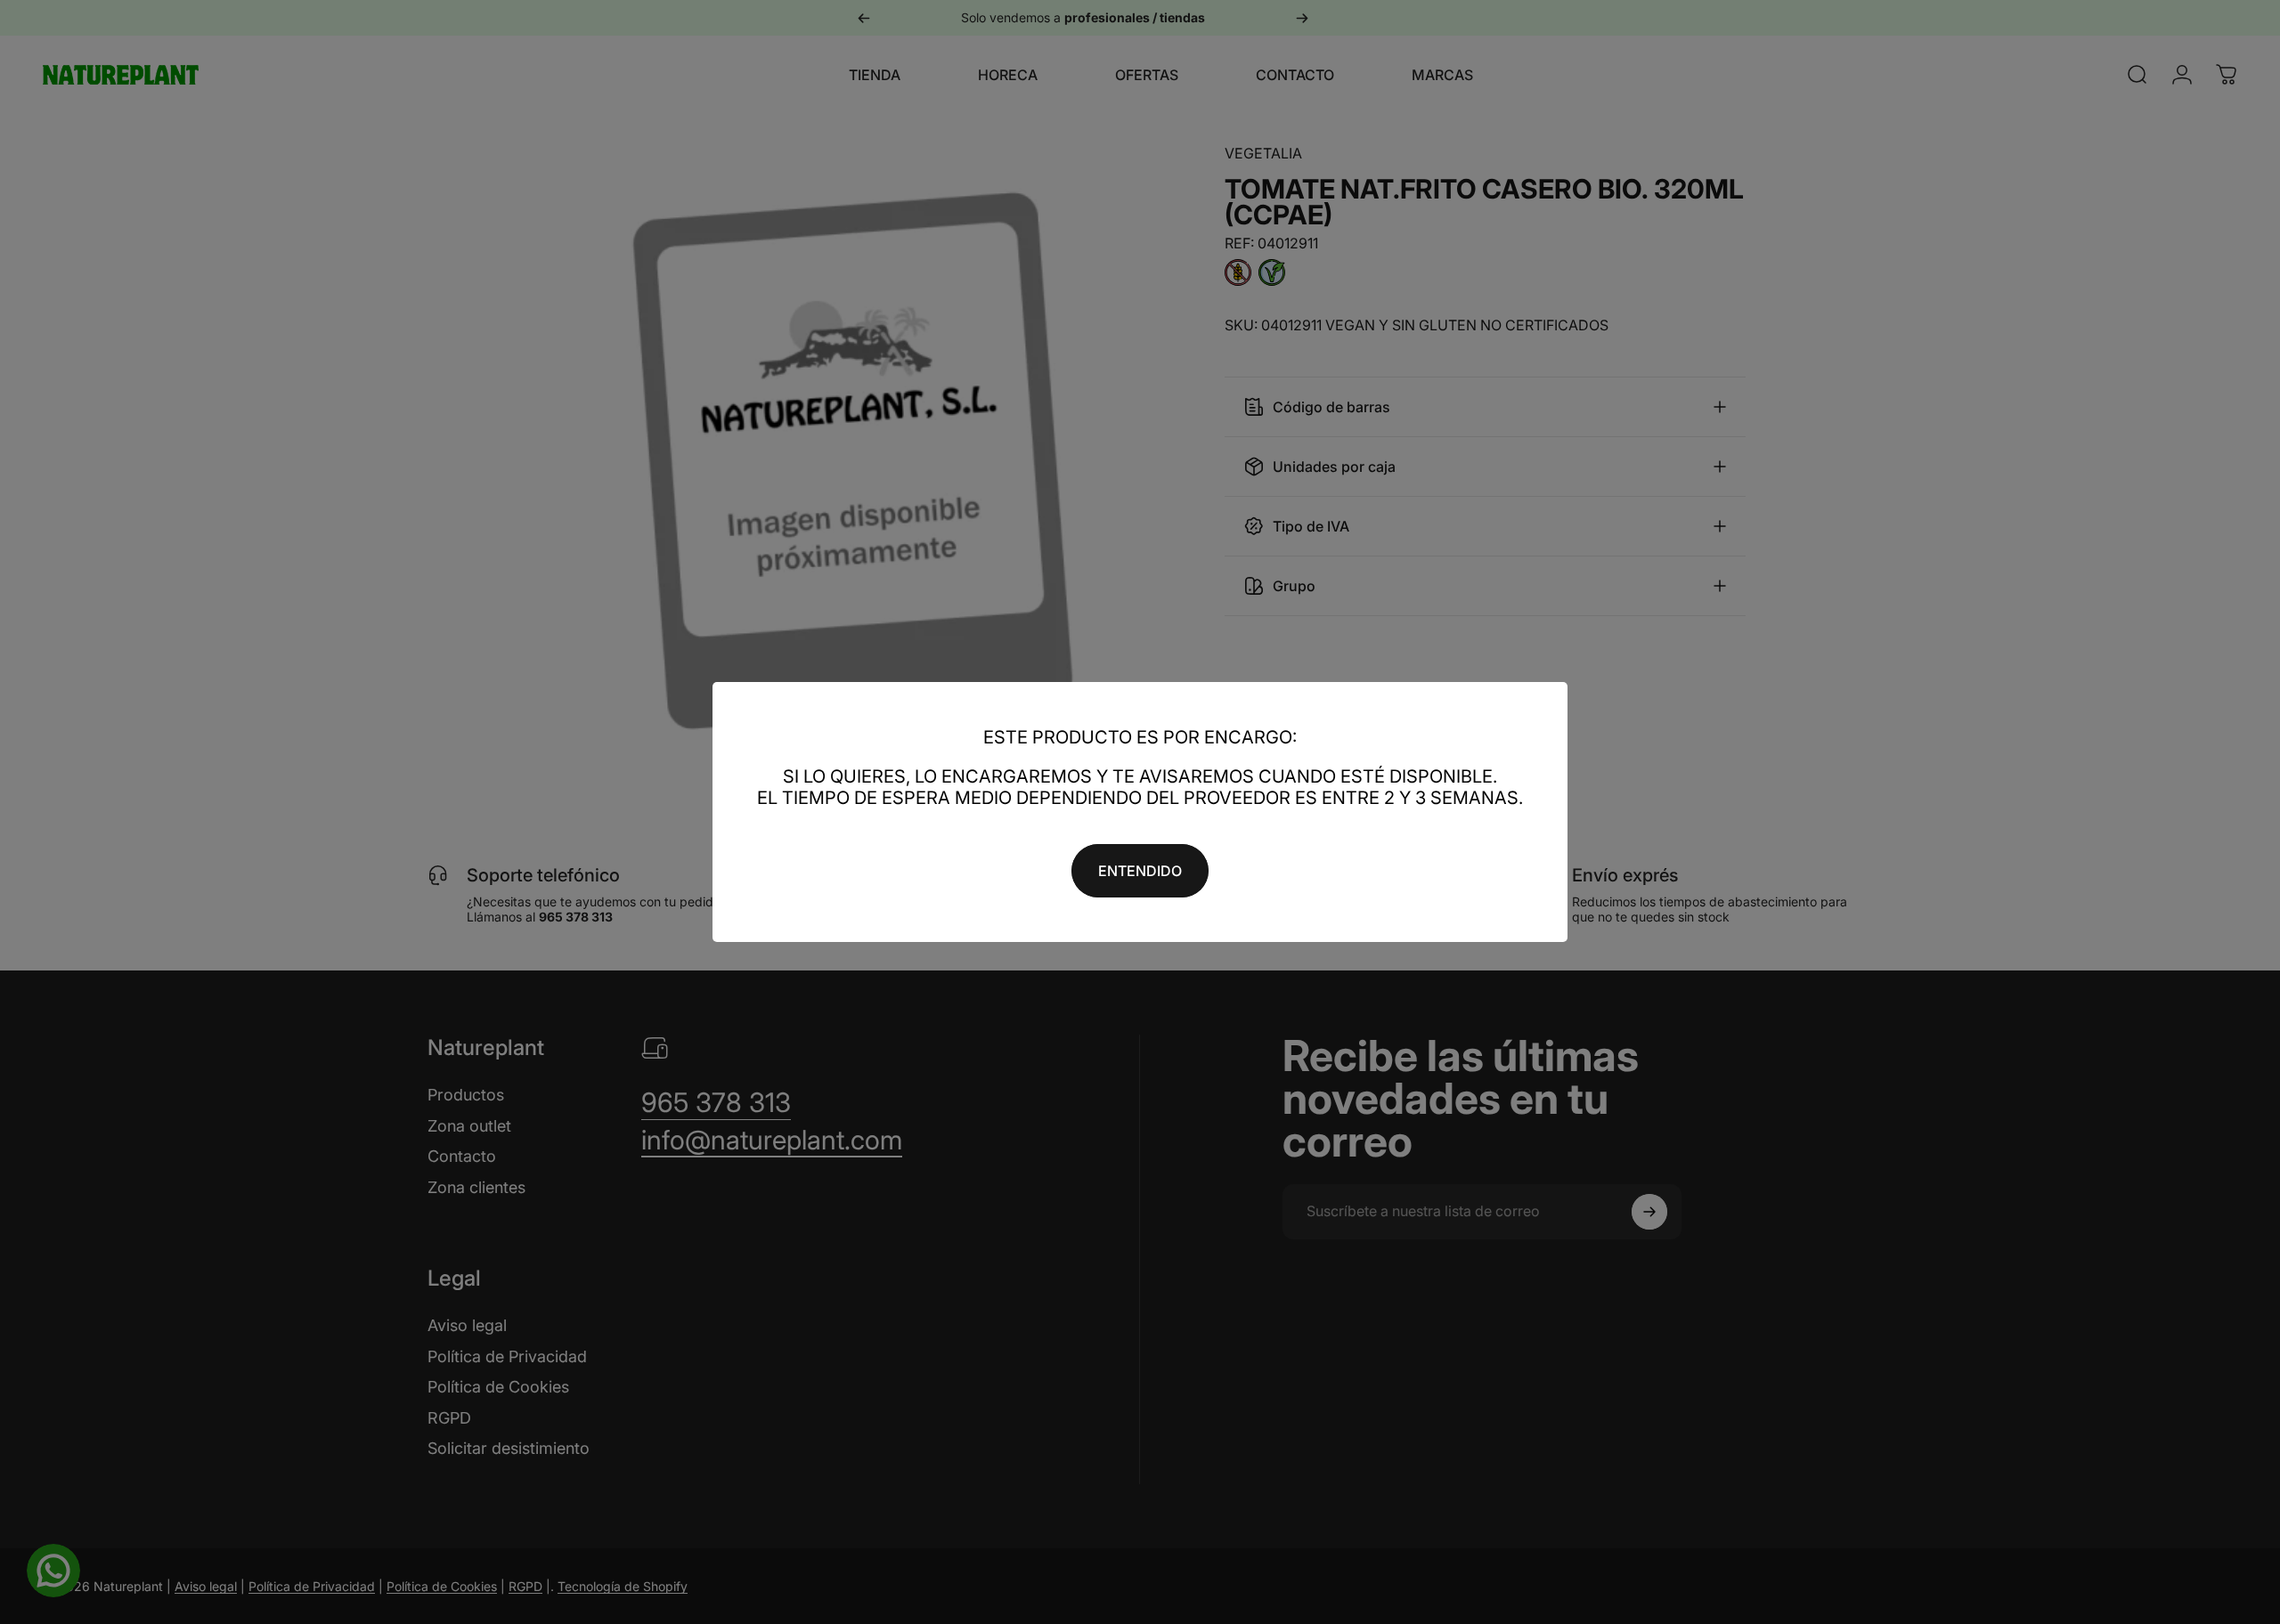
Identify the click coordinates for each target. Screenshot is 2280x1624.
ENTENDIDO (1140, 871)
